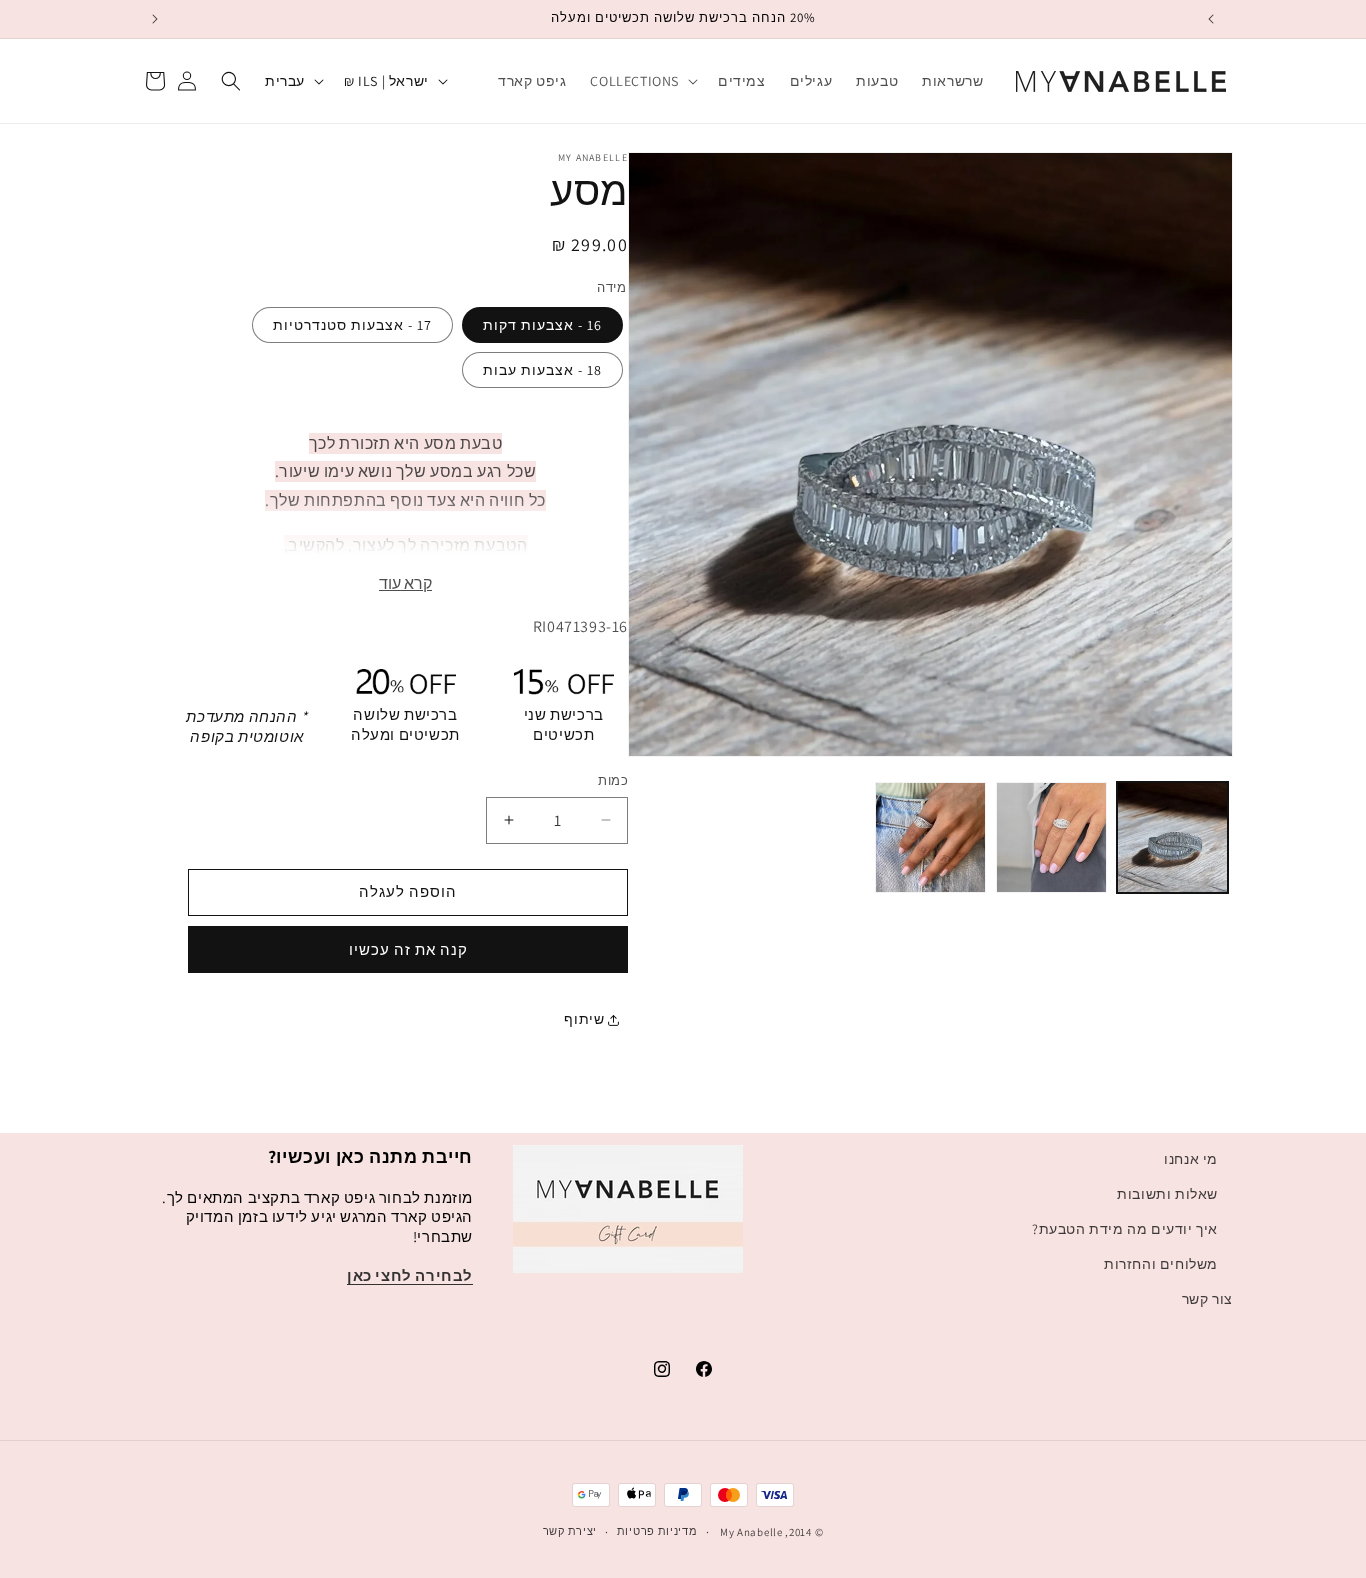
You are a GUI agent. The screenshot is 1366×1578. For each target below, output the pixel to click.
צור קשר (1207, 1299)
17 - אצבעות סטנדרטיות (352, 325)
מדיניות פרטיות (657, 1531)
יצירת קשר (570, 1531)
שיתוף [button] (586, 1019)
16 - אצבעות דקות (542, 325)
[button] (642, 81)
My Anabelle (751, 1532)
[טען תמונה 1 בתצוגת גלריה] (1172, 837)
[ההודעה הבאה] (155, 19)
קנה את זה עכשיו (408, 949)
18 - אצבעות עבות (542, 370)
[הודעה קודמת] (1211, 19)
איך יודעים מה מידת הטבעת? (1125, 1229)
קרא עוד (405, 583)
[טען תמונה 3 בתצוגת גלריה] (930, 837)
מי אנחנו (1191, 1159)
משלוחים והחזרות (1161, 1264)
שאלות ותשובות (1167, 1194)
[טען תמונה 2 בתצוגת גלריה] (1051, 837)
